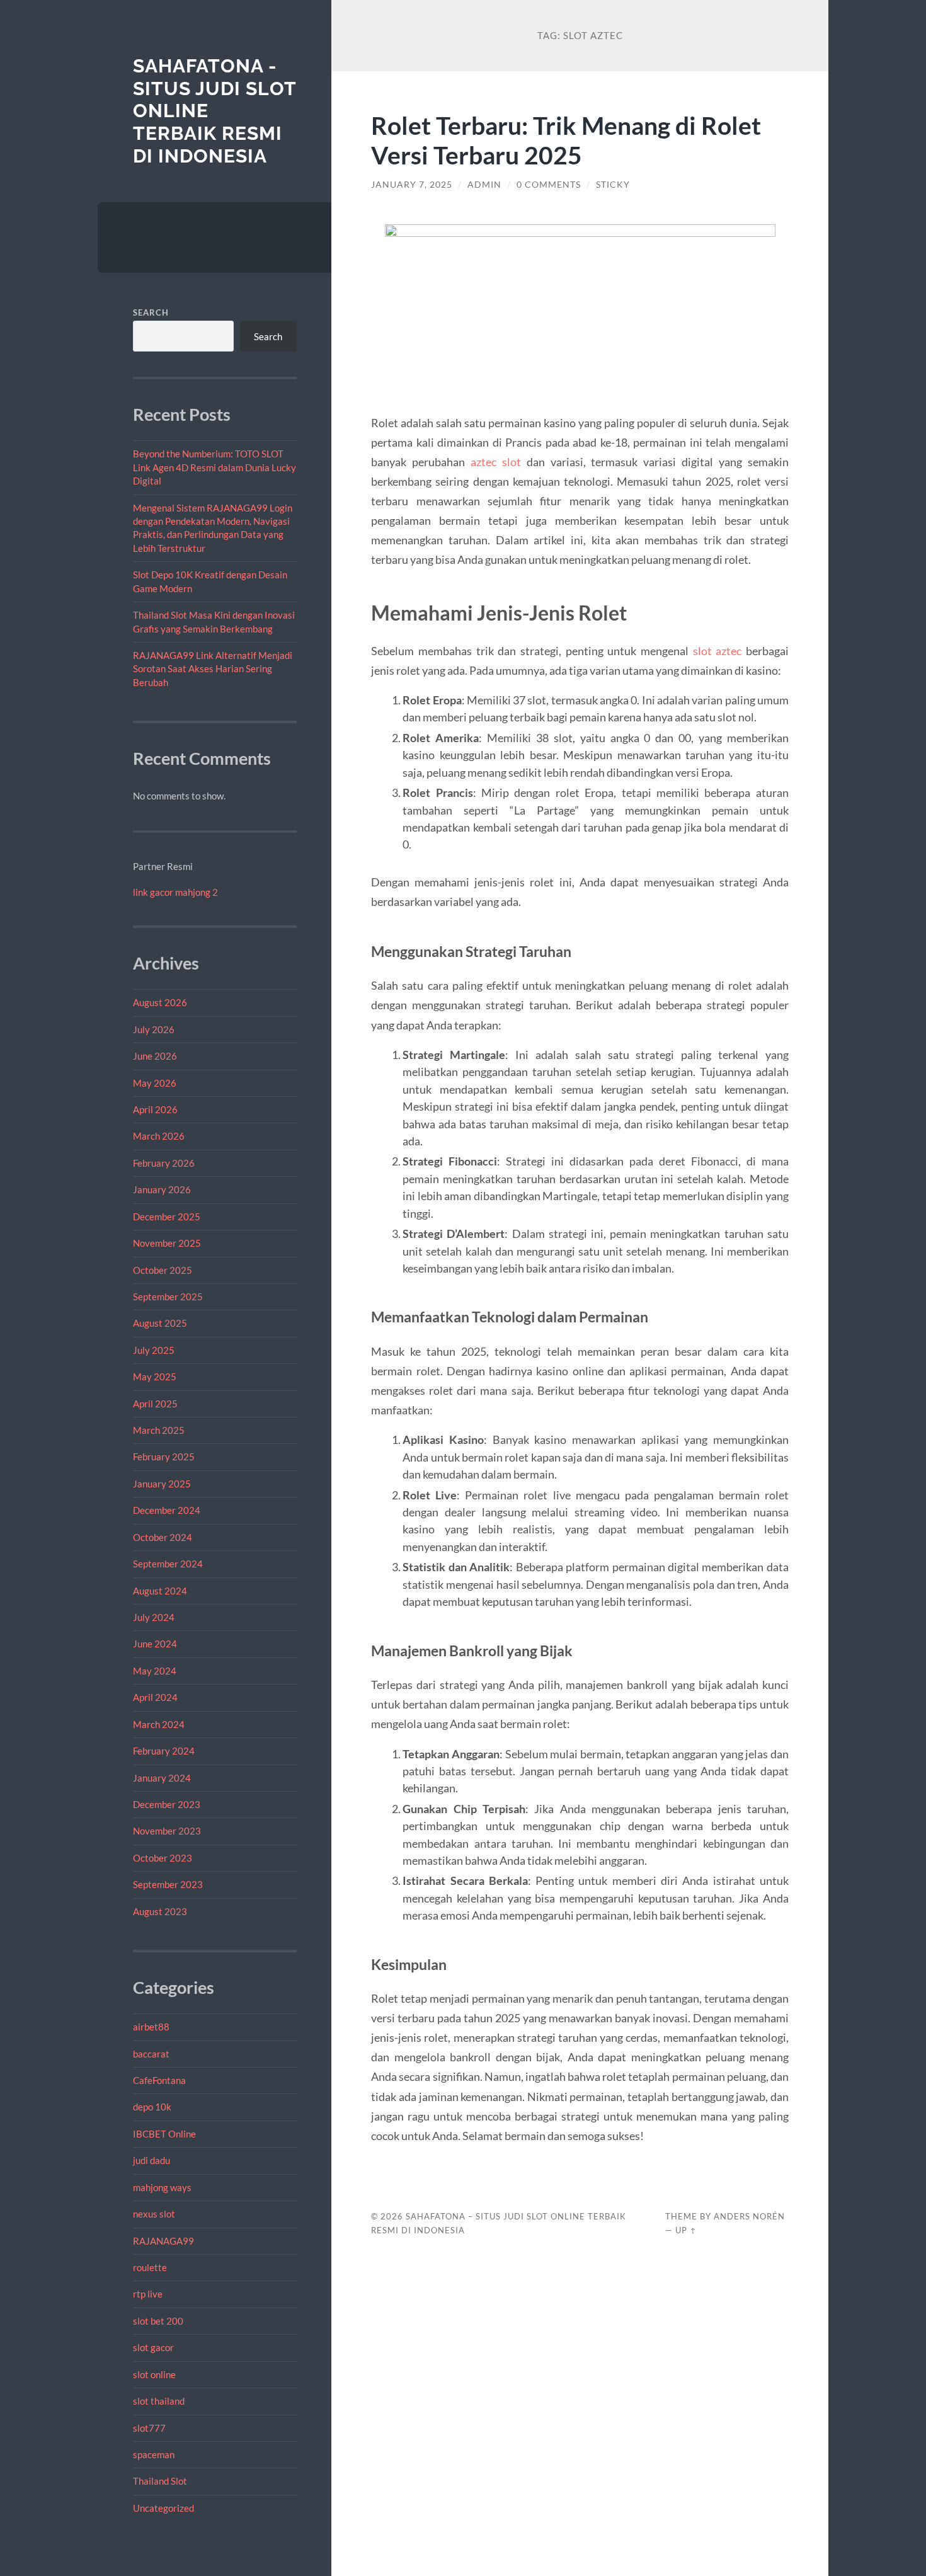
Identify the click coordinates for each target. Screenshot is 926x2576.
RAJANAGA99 (163, 2241)
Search (151, 312)
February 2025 (164, 1457)
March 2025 (159, 1430)
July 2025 (154, 1350)
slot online (154, 2374)
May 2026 (155, 1083)
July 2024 (154, 1617)
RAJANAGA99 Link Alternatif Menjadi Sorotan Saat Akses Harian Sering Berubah (213, 669)
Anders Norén (749, 2216)
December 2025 (167, 1216)
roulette (150, 2267)
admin (484, 185)
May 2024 (155, 1671)
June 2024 (155, 1644)
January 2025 (162, 1484)
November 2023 (167, 1831)
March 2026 (159, 1136)
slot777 (149, 2428)
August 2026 (160, 1002)
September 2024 (168, 1564)
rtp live (148, 2294)
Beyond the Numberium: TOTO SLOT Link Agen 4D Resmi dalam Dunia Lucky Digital (214, 467)
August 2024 (160, 1591)
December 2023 (167, 1804)
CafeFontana (159, 2080)
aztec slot (496, 462)
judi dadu (151, 2160)
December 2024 (167, 1510)
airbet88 (151, 2027)
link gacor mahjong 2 (175, 892)
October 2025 (163, 1270)
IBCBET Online (164, 2134)
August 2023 (160, 1911)
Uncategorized (163, 2508)
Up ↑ (686, 2230)
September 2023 (168, 1884)
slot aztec (717, 651)
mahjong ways (162, 2187)
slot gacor (153, 2347)
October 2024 (163, 1537)
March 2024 (159, 1724)
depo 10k (152, 2107)
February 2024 (164, 1751)
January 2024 (162, 1778)
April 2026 (155, 1109)
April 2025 (155, 1404)
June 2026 (155, 1056)
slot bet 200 (158, 2321)
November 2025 (167, 1243)
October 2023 (163, 1858)
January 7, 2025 (412, 185)
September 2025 (168, 1297)
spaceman (154, 2454)
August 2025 (160, 1323)
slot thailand (159, 2401)
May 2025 (155, 1377)
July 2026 (154, 1029)
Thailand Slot (160, 2481)
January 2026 (162, 1189)
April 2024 (155, 1697)
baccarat (151, 2054)
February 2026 (164, 1163)
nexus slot (154, 2214)
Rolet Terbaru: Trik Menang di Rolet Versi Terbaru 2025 (566, 140)
